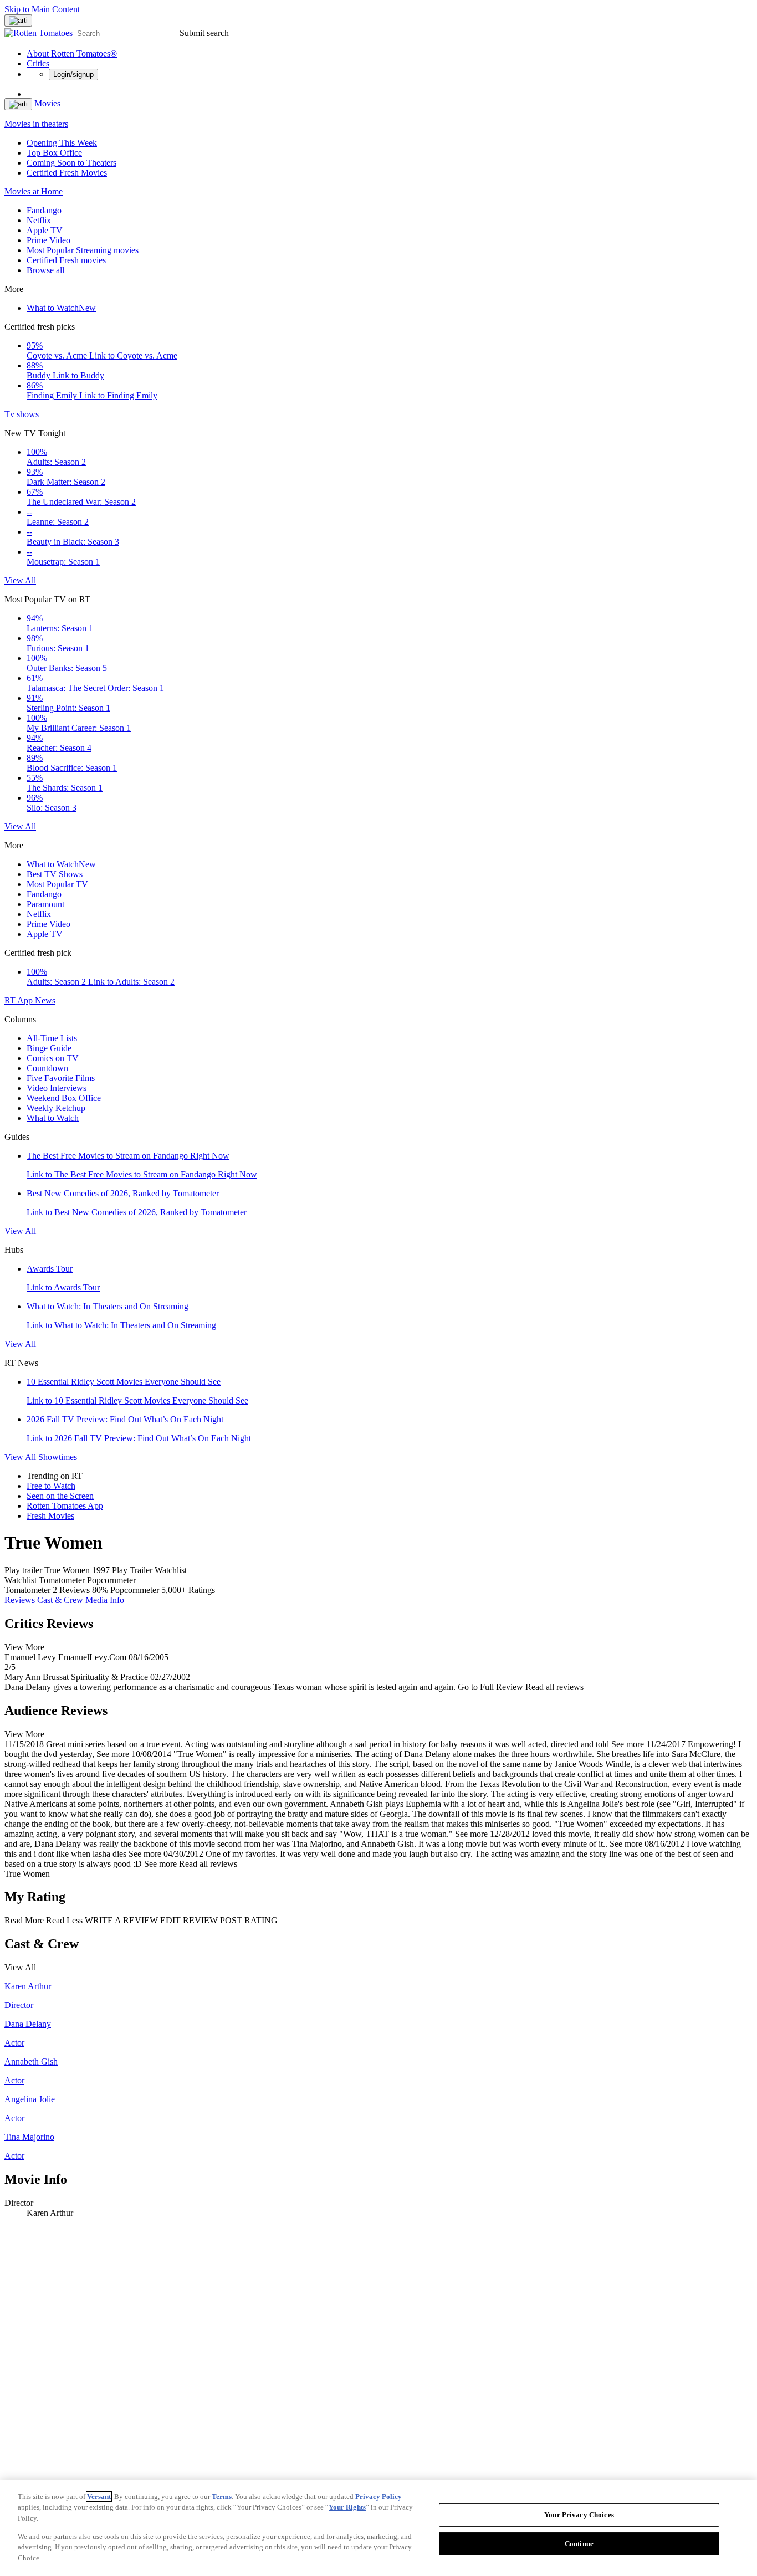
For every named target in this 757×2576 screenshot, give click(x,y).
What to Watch (61, 308)
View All (20, 580)
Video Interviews (57, 1088)
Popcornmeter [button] (135, 1590)
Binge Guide (49, 1048)
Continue (579, 2544)
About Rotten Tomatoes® (72, 53)
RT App (20, 1000)
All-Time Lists (52, 1038)
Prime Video (48, 240)
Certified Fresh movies (66, 260)
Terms (222, 2496)
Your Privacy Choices (579, 2515)
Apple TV (45, 230)
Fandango (44, 210)
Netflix (39, 220)
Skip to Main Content (42, 9)
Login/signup (73, 75)
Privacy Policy (378, 2496)
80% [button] (100, 1590)
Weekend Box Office (64, 1098)
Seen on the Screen (60, 1496)
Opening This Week (62, 143)
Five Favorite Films (61, 1078)
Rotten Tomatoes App (65, 1506)
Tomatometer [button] (27, 1590)
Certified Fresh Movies (67, 173)
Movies (47, 103)
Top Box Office (54, 153)
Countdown (47, 1068)
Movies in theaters (36, 124)
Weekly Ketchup (56, 1108)
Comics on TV (53, 1058)
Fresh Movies (50, 1516)
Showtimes (58, 1457)
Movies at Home (34, 191)
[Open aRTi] (18, 21)
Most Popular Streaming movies (83, 250)
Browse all (45, 270)
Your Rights (347, 2507)
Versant (99, 2496)
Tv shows (22, 414)
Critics (38, 63)
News (45, 1000)
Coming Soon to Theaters (71, 163)
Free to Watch (51, 1486)
